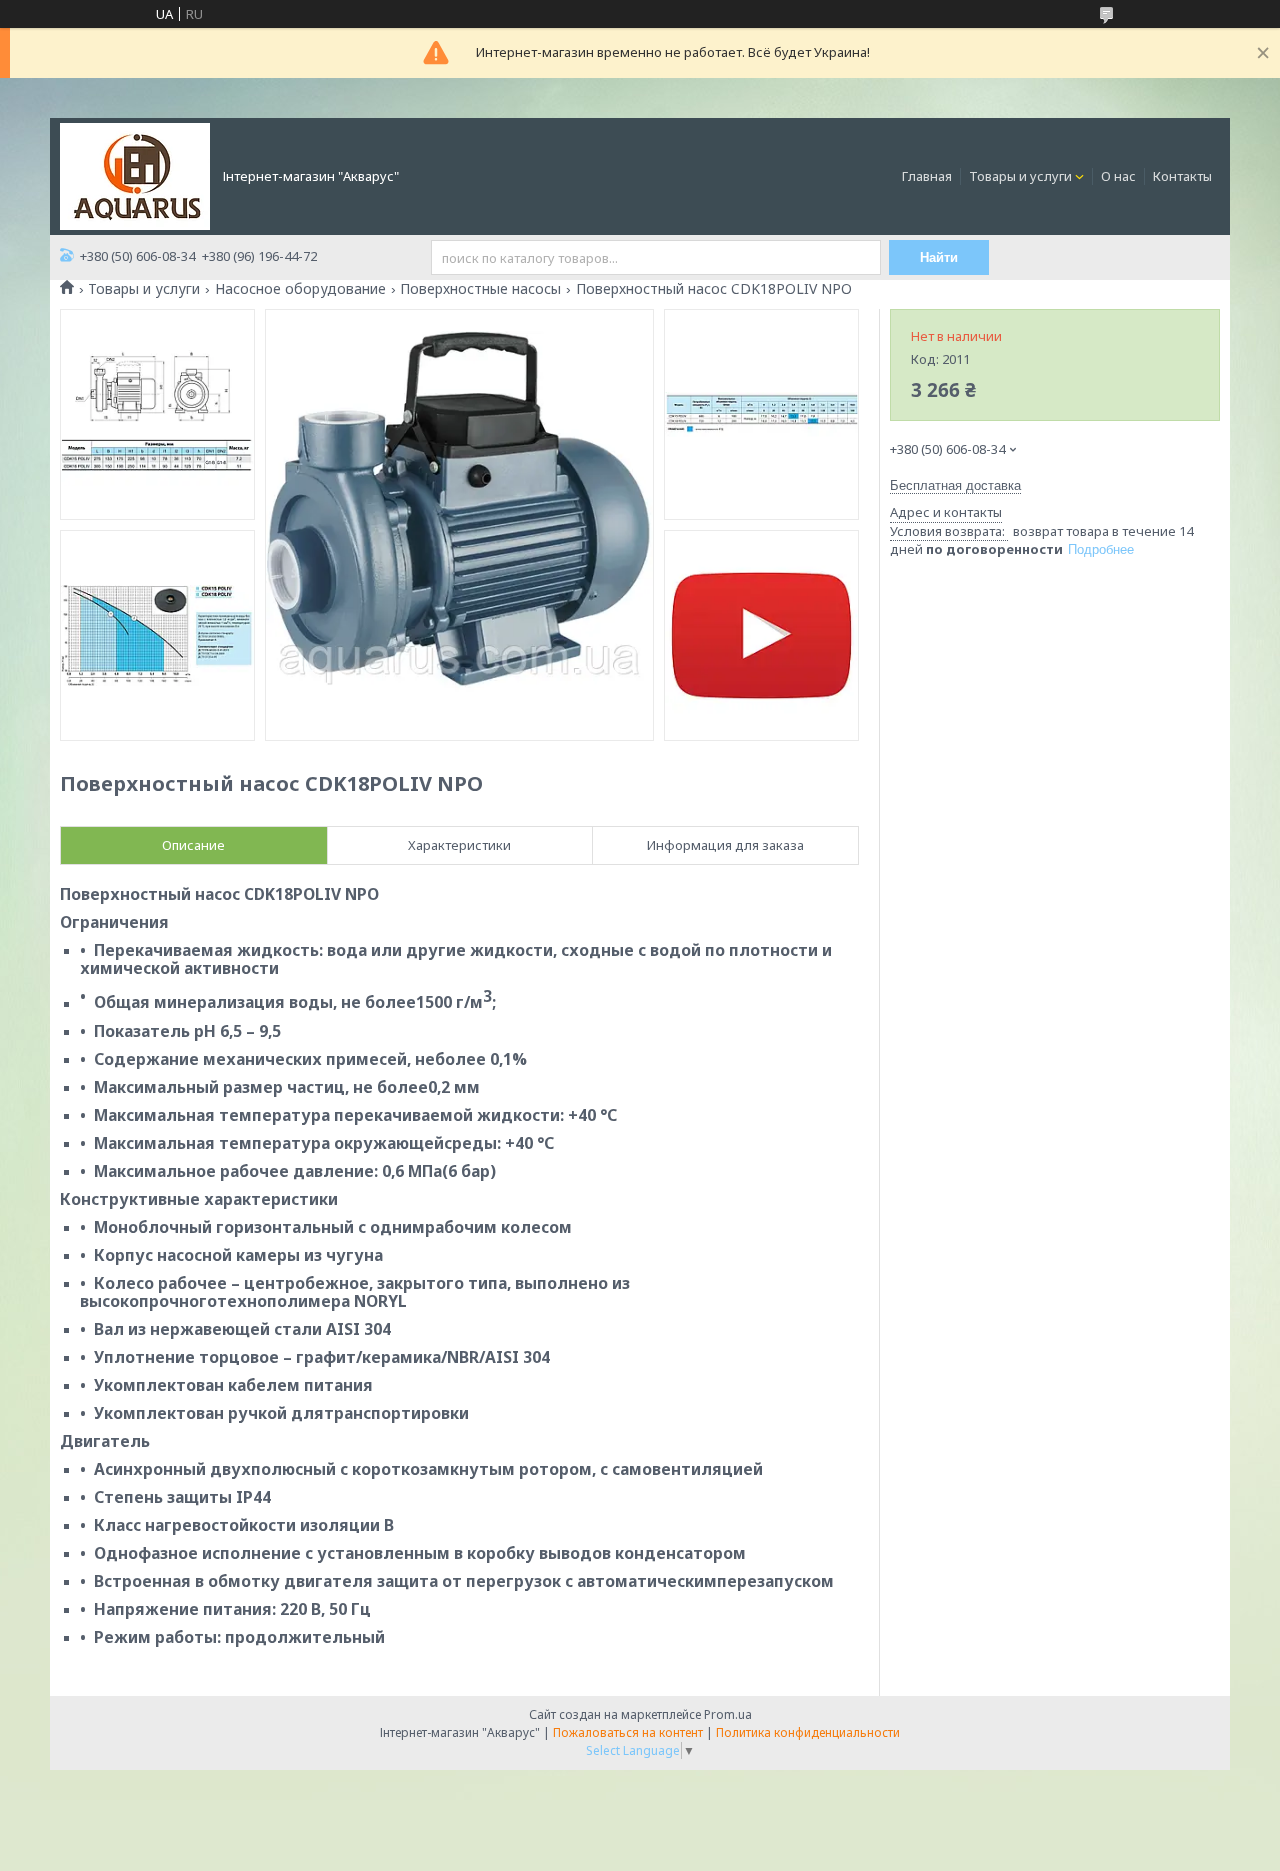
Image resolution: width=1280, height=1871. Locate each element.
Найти (939, 257)
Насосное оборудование (300, 289)
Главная (927, 176)
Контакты (1182, 176)
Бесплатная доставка (955, 485)
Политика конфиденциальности (808, 1732)
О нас (1118, 176)
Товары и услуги (1020, 176)
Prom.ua (728, 1714)
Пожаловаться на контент (628, 1732)
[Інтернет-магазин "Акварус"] (135, 175)
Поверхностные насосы (480, 289)
